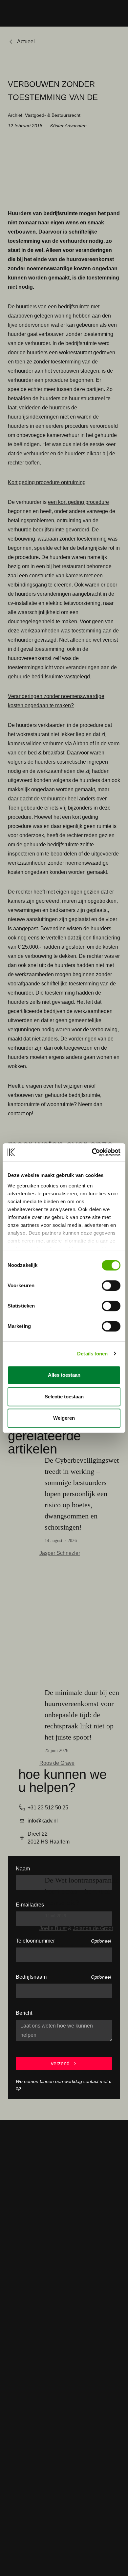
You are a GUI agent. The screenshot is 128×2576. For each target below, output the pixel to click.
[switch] (111, 1286)
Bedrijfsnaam (31, 1977)
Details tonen (92, 1354)
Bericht (24, 2013)
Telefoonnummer (35, 1941)
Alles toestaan (64, 1375)
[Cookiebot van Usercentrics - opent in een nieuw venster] (92, 1152)
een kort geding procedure (78, 502)
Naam (23, 1869)
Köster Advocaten (68, 126)
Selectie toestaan (64, 1397)
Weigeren (64, 1418)
